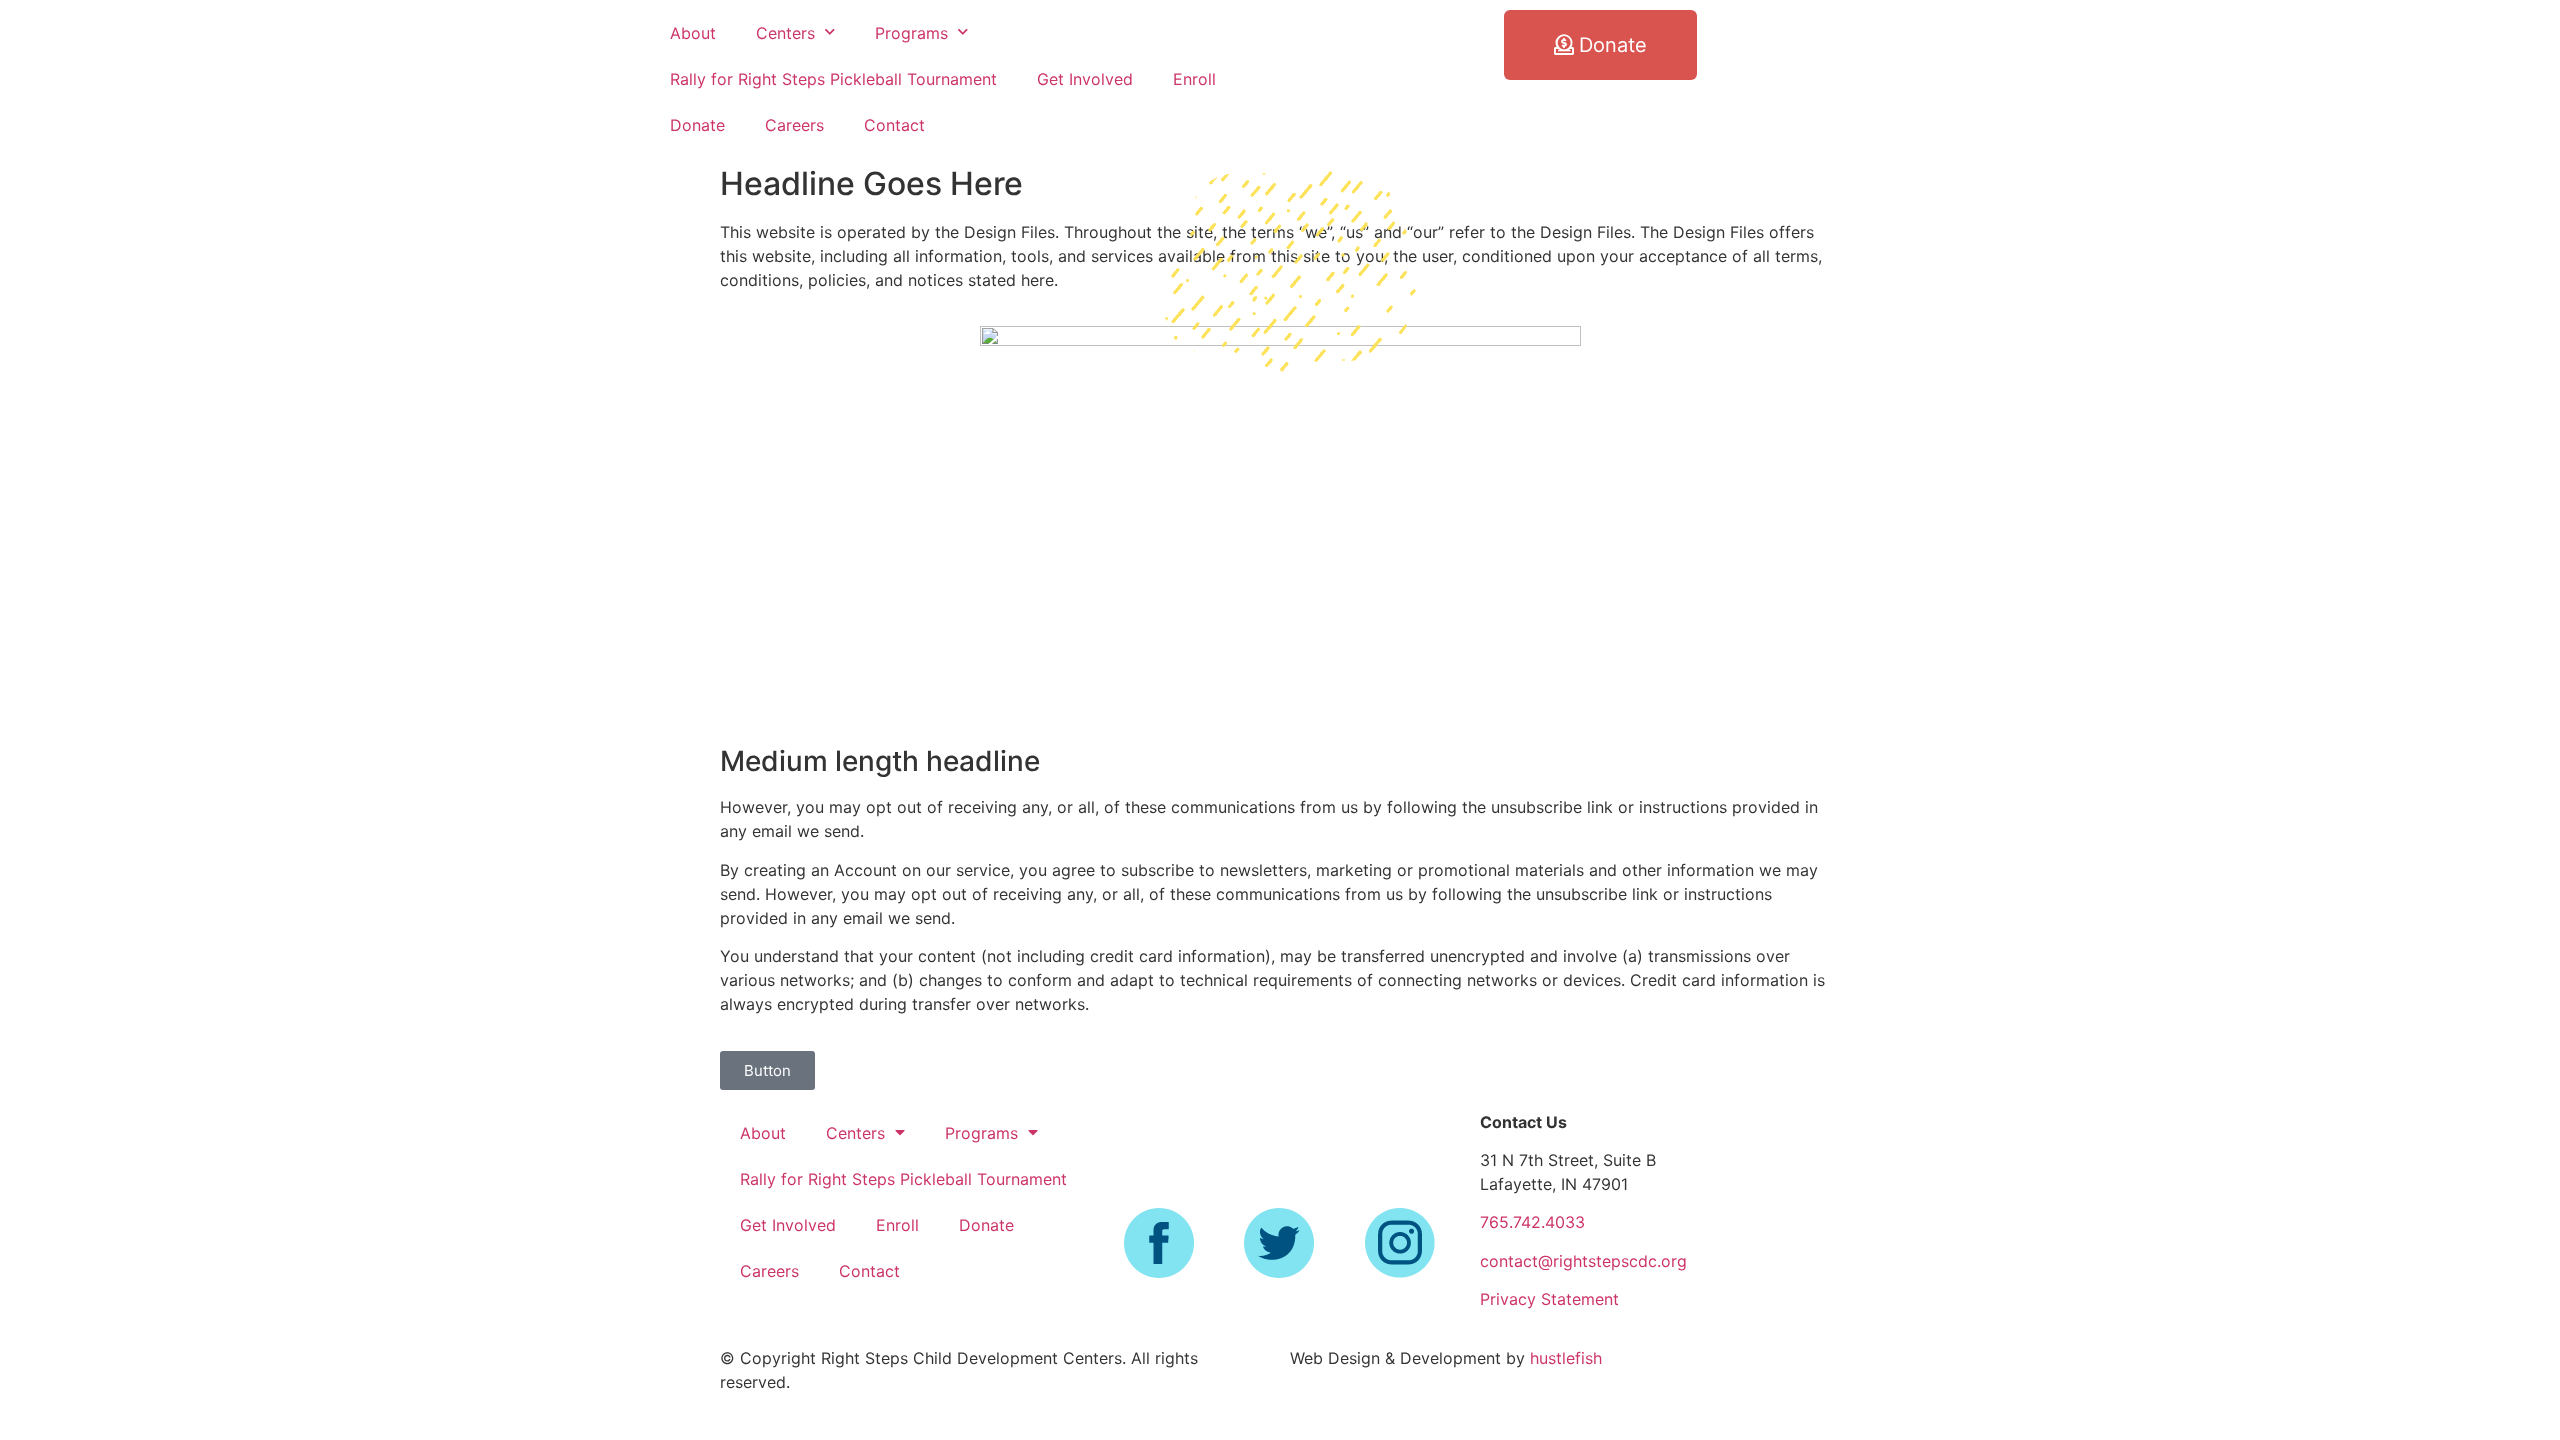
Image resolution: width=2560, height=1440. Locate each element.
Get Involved (1085, 79)
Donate (697, 125)
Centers (785, 33)
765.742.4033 (1532, 1222)
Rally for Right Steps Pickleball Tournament (833, 79)
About (693, 33)
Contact (894, 125)
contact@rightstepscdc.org (1583, 1261)
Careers (794, 125)
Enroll (1194, 79)
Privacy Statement (1549, 1299)
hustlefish (1566, 1358)
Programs (911, 33)
